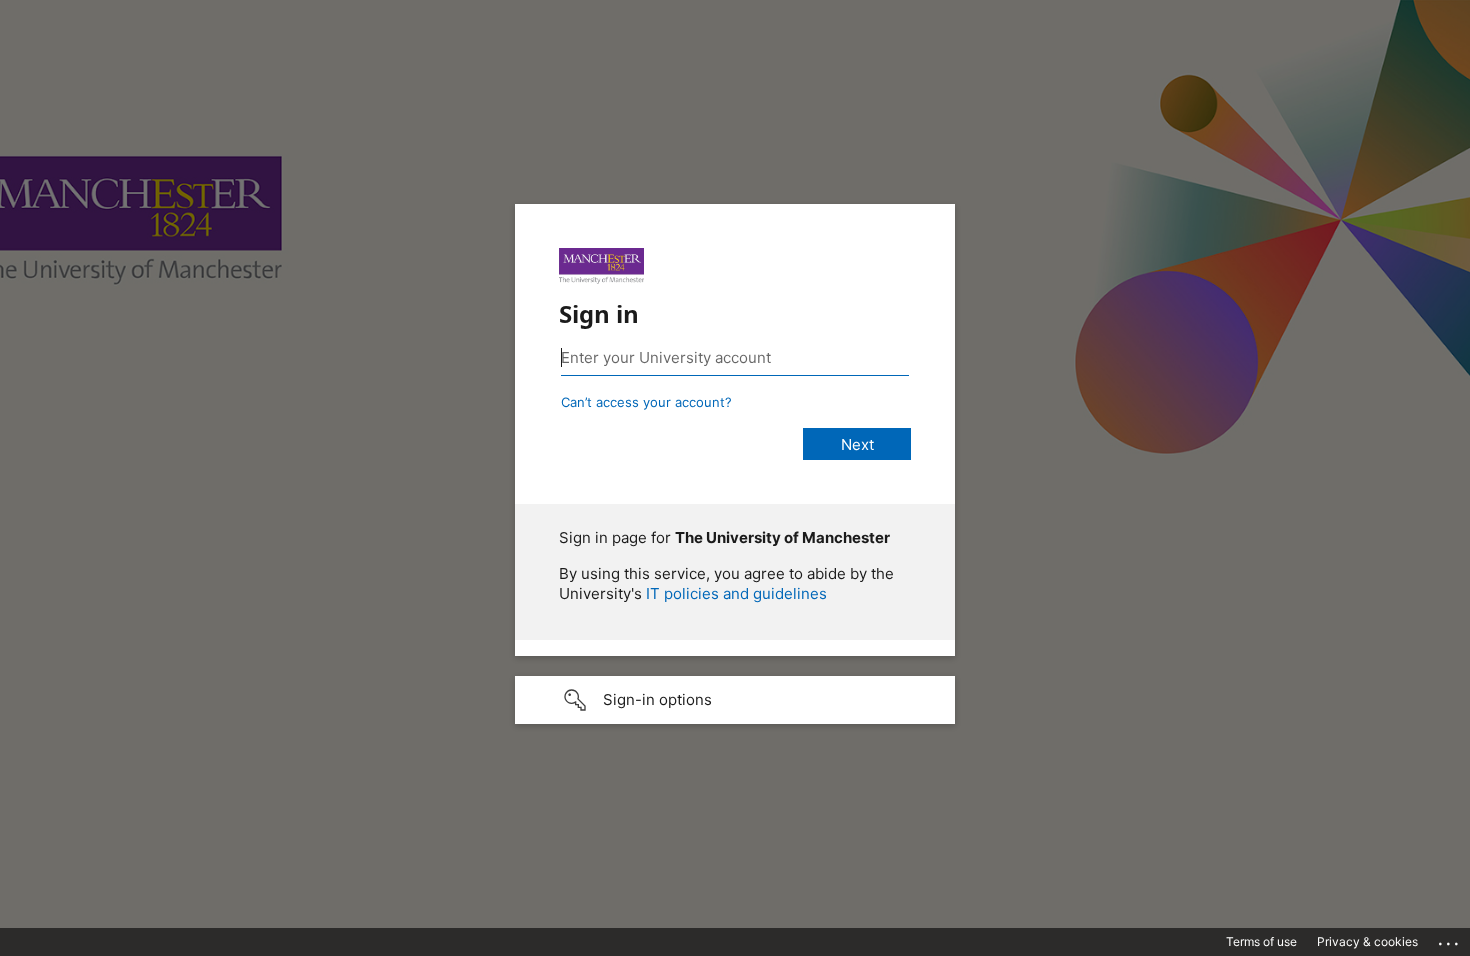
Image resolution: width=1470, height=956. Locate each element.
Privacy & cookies (1367, 941)
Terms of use (1261, 941)
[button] (735, 700)
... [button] (1450, 939)
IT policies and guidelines (736, 593)
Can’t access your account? (646, 402)
